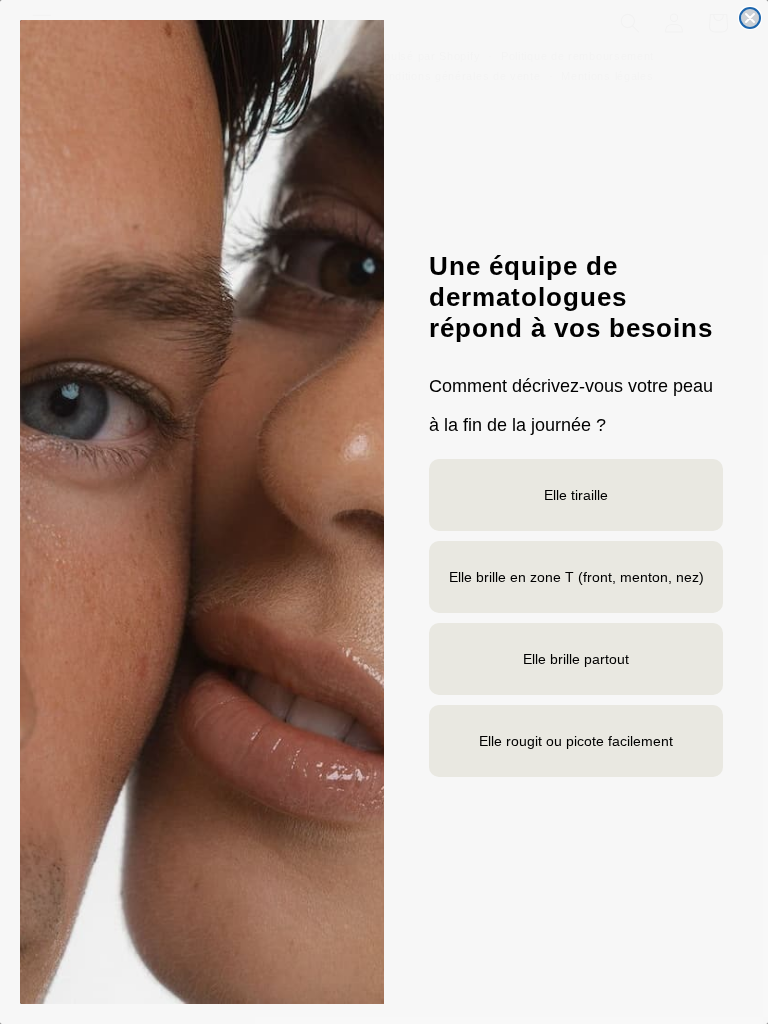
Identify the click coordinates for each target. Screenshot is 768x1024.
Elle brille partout (576, 659)
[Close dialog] (750, 18)
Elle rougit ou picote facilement (576, 741)
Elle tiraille (576, 495)
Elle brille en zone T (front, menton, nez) (576, 577)
